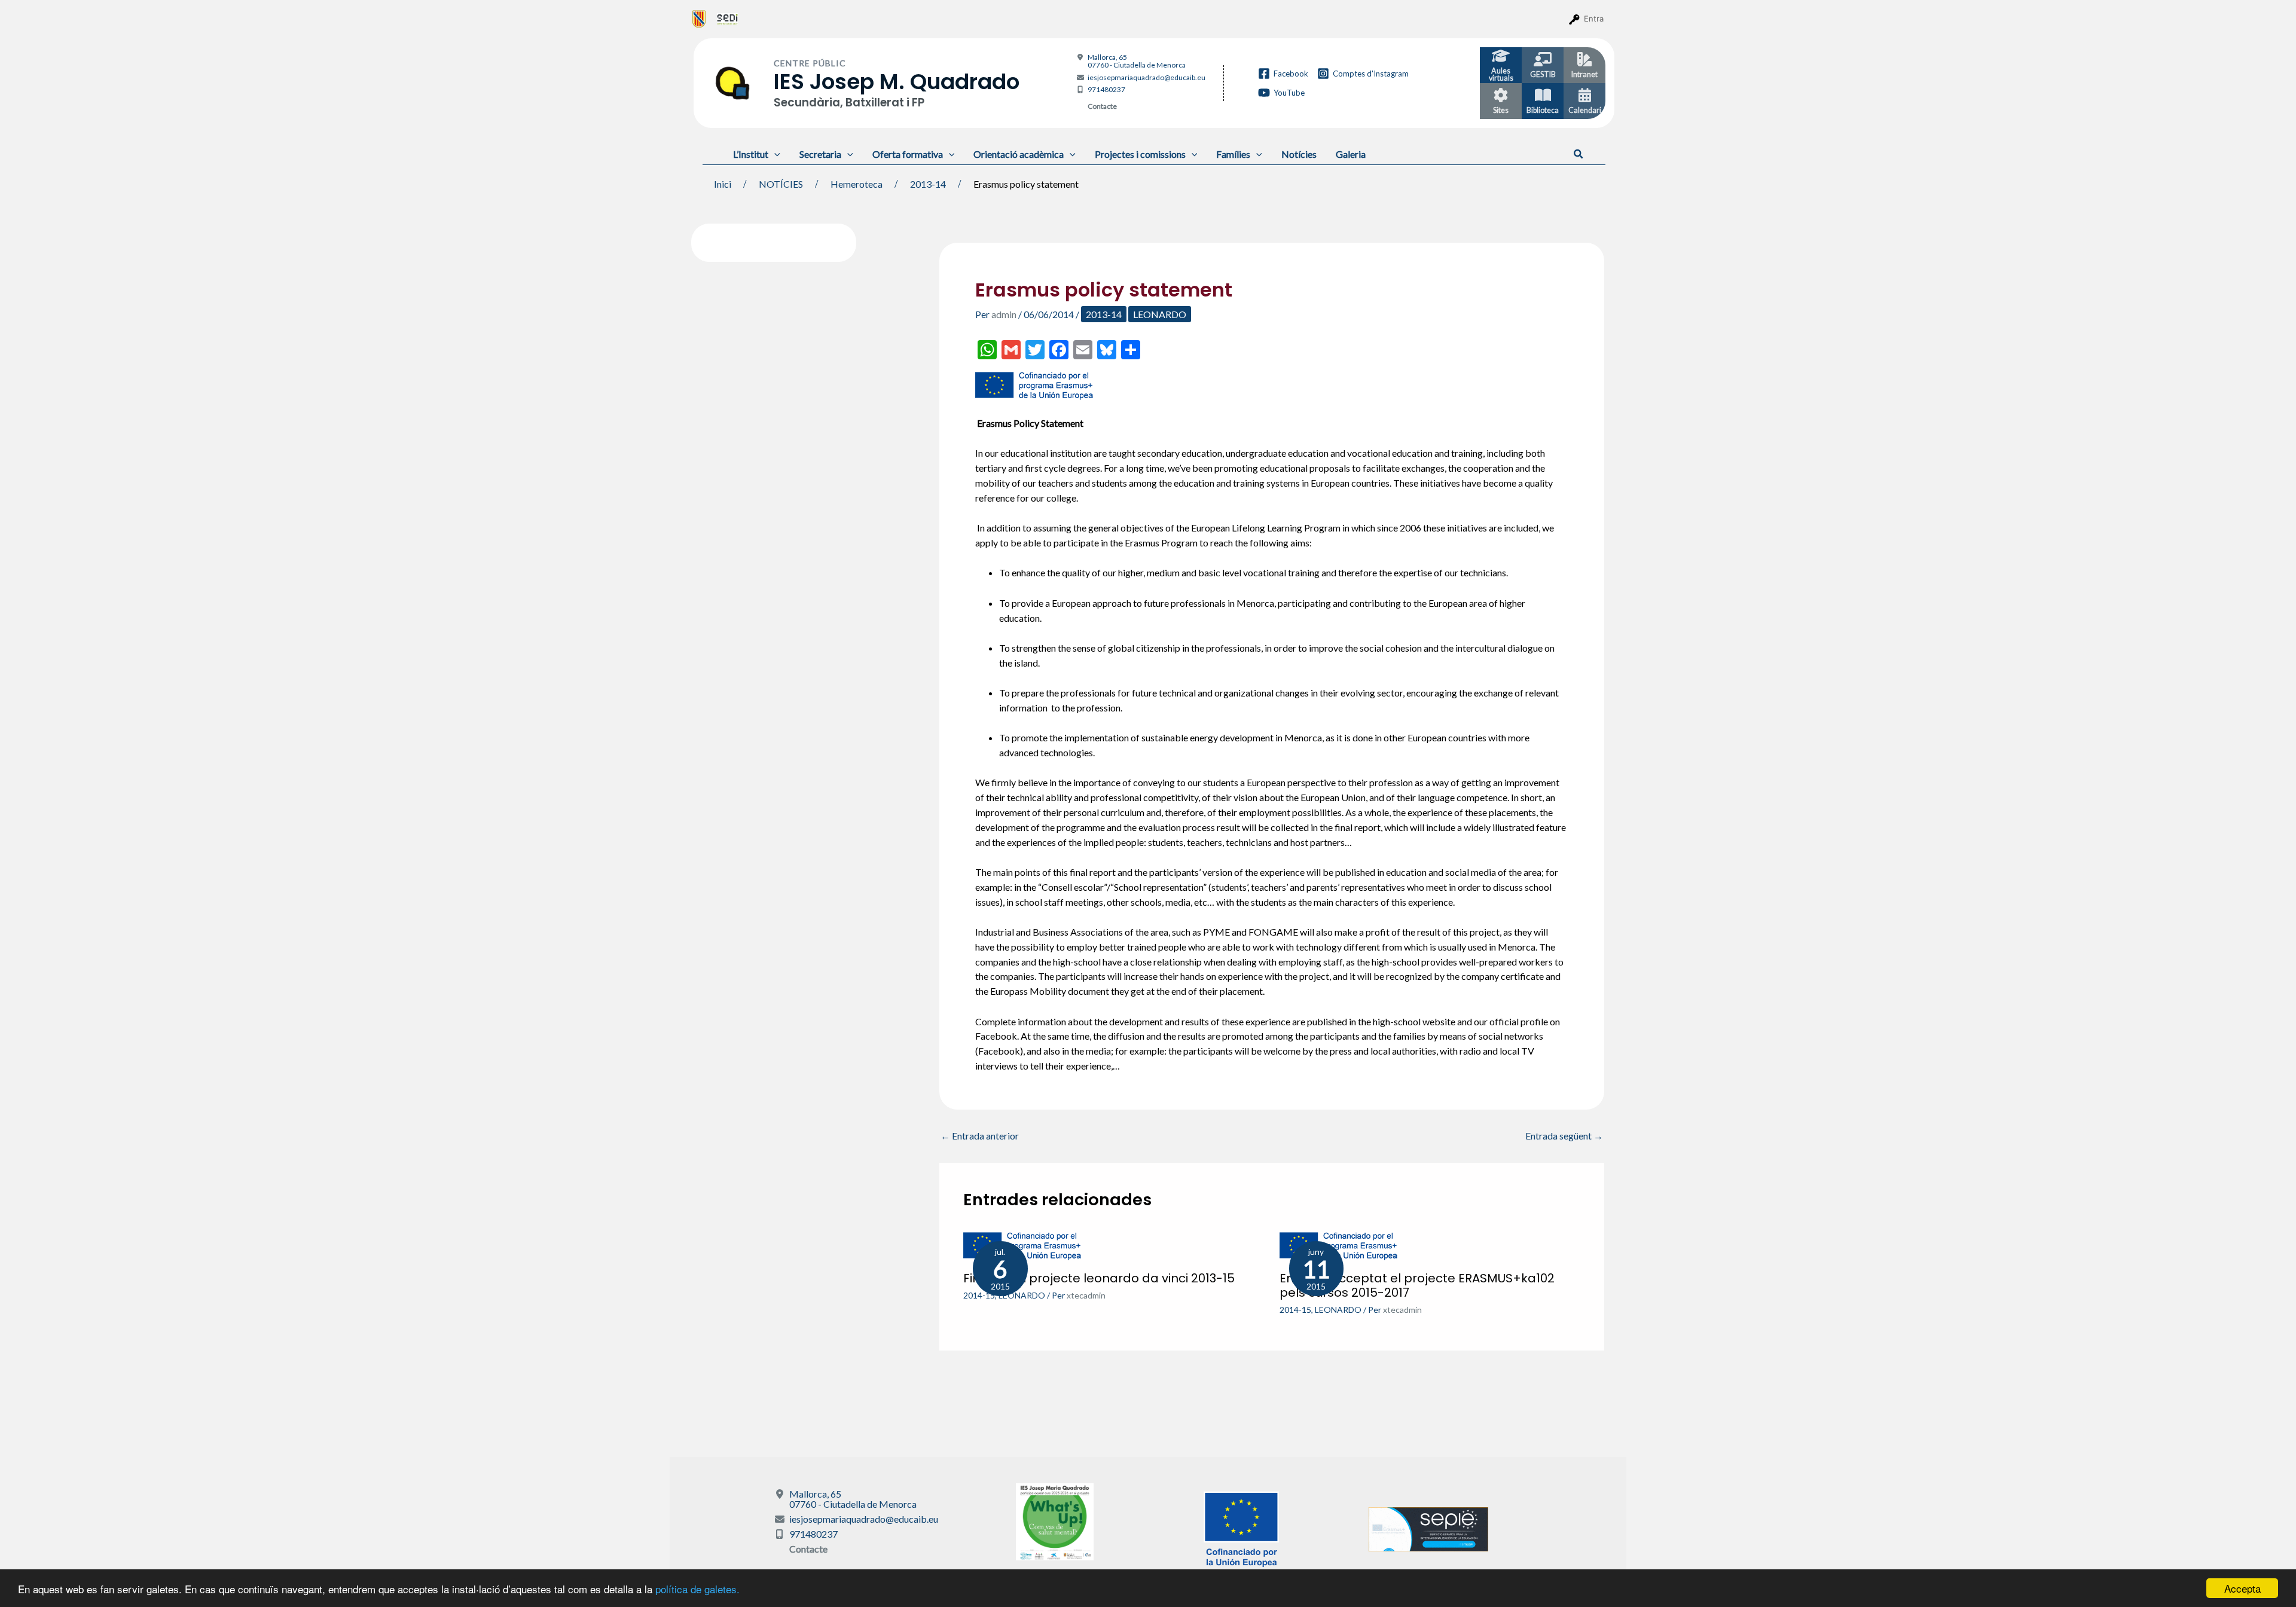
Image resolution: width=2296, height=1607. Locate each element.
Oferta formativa (908, 154)
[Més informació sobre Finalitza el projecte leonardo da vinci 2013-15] (1023, 1245)
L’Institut (751, 154)
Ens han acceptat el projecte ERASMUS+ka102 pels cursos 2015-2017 (1417, 1285)
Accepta (2242, 1588)
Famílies (1233, 154)
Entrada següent (1564, 1136)
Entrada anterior (980, 1136)
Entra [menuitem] (1594, 19)
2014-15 (979, 1295)
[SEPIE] (1428, 1528)
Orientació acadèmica (1019, 154)
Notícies (1299, 154)
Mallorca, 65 (1137, 61)
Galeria (1351, 154)
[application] (774, 154)
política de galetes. (697, 1589)
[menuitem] (699, 19)
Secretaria (820, 154)
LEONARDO (1160, 314)
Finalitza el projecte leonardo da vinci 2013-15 (1099, 1278)
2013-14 (1104, 314)
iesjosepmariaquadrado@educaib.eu (1147, 77)
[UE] (1241, 1528)
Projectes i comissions (1140, 154)
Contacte (1102, 106)
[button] (1579, 154)
